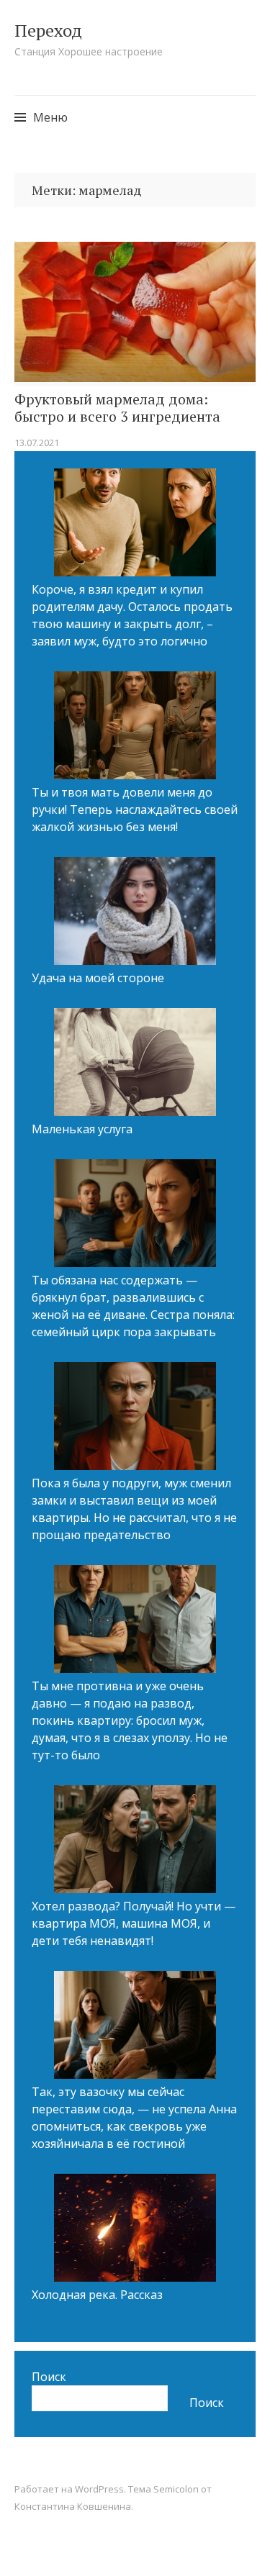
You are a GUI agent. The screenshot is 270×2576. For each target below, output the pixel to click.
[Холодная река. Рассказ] (135, 2230)
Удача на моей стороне (98, 978)
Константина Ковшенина (73, 2506)
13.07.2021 (37, 443)
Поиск (49, 2377)
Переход (48, 30)
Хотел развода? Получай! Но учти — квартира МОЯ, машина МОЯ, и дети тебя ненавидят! (134, 1923)
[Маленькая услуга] (135, 1064)
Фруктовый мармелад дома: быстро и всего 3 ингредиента (117, 408)
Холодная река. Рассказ (97, 2295)
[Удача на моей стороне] (135, 913)
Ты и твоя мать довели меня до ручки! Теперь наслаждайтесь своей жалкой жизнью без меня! (135, 809)
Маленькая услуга (82, 1129)
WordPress (99, 2489)
